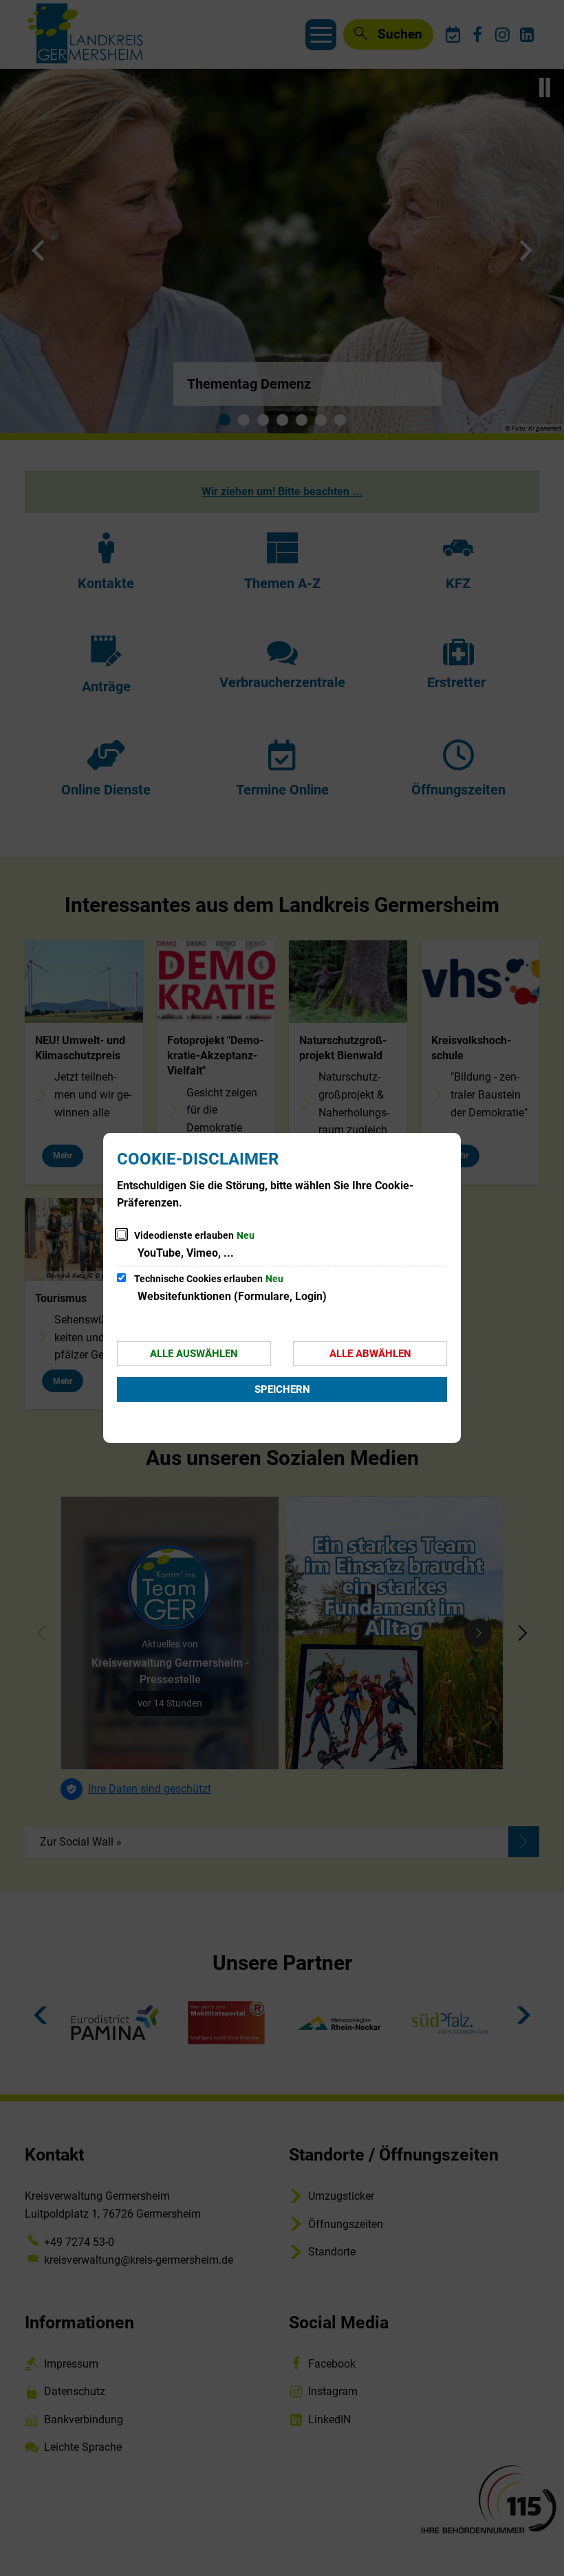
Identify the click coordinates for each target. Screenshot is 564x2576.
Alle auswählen (194, 1354)
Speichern (282, 1389)
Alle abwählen (370, 1354)
